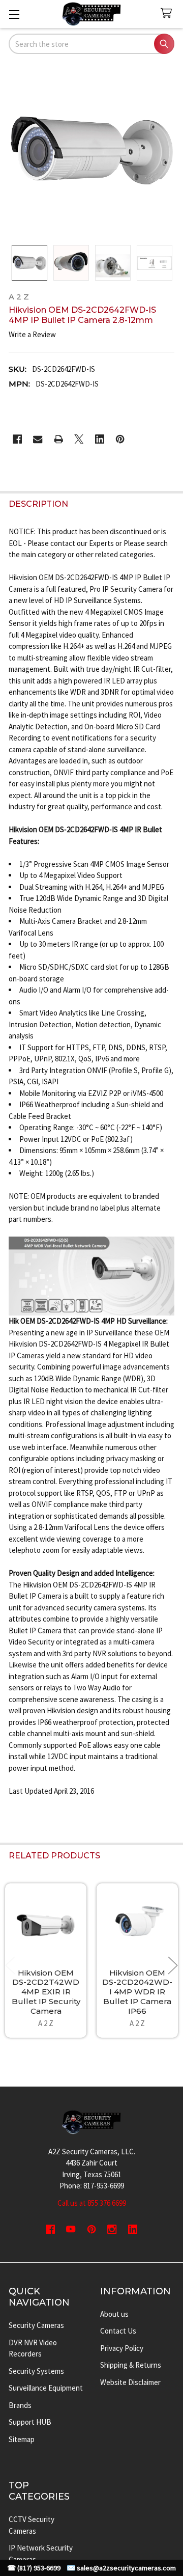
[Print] (59, 439)
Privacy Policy (122, 2348)
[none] (92, 150)
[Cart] (168, 13)
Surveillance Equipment (46, 2388)
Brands (20, 2405)
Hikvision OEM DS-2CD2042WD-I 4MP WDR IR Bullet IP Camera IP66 (137, 1992)
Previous (10, 1965)
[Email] (38, 439)
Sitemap (22, 2439)
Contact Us (118, 2331)
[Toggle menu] (14, 14)
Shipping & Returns (131, 2365)
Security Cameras (36, 2325)
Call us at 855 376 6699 (92, 2203)
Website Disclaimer (130, 2382)
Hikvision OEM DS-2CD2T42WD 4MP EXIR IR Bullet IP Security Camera (46, 1992)
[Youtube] (71, 2229)
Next (173, 1965)
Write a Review (32, 334)
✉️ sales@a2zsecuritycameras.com (121, 2568)
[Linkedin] (100, 439)
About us (114, 2314)
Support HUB (30, 2422)
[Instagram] (112, 2229)
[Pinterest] (120, 439)
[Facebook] (18, 439)
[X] (79, 439)
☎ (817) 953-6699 (34, 2568)
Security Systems (36, 2371)
